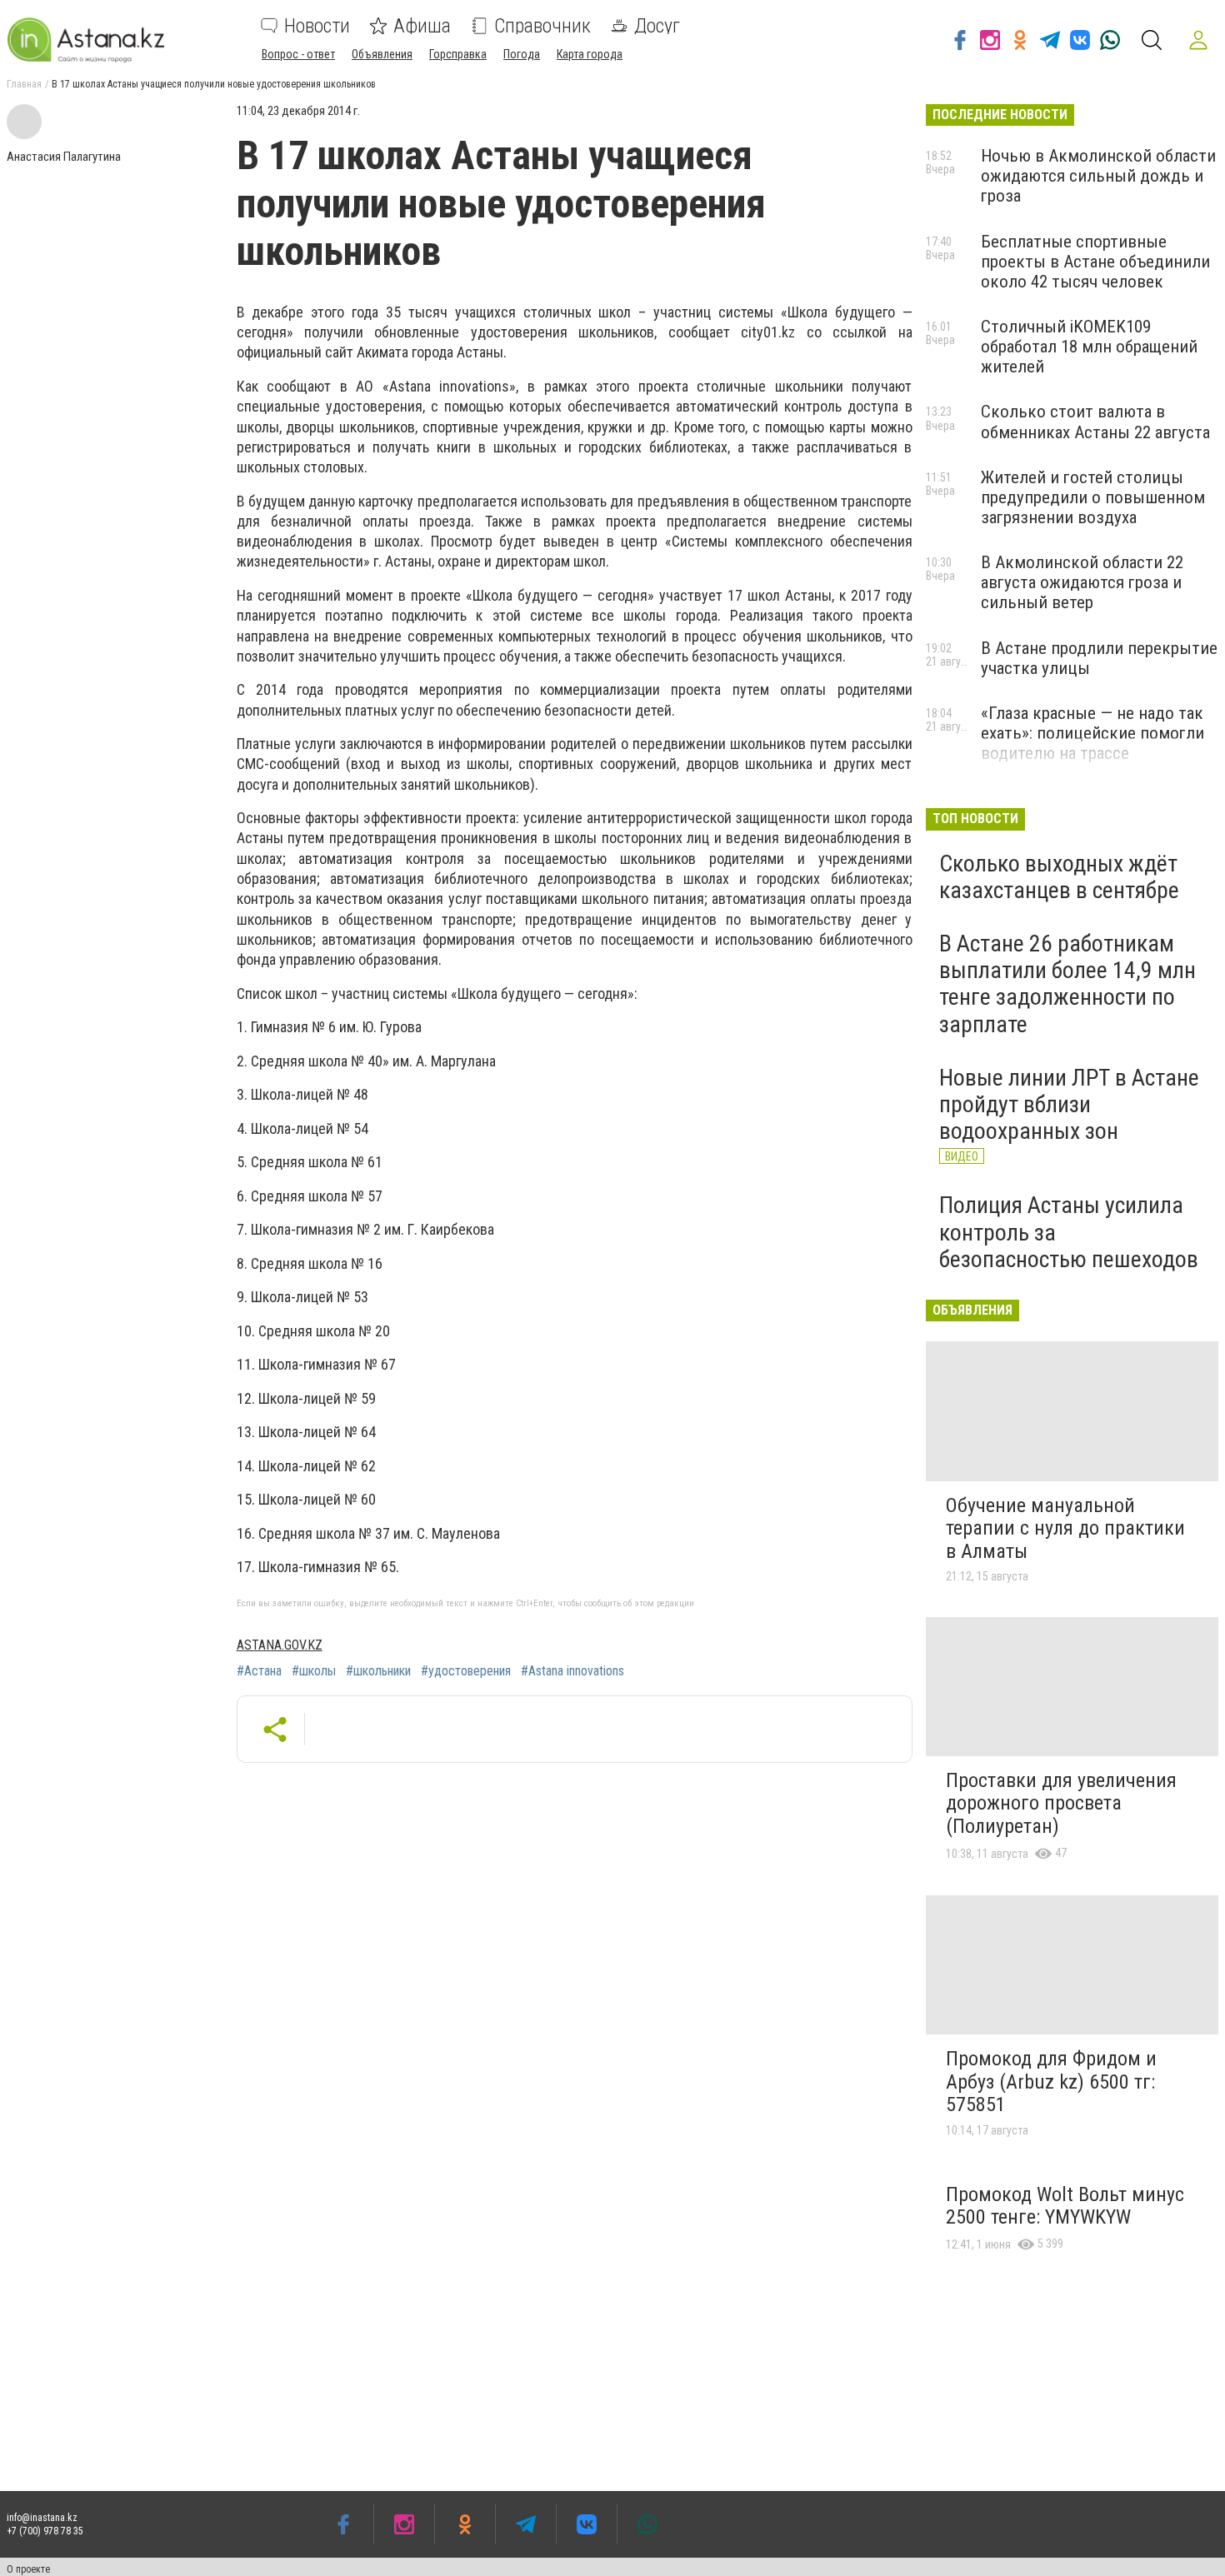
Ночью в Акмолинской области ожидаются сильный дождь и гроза (1098, 176)
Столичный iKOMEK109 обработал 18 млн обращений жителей (1089, 347)
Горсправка (458, 54)
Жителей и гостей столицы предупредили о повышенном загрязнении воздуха (1093, 497)
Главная (24, 84)
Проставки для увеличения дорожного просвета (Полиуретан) (1061, 1803)
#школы (314, 1671)
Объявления (382, 54)
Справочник (542, 26)
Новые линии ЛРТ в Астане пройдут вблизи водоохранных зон (1069, 1104)
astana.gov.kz (280, 1645)
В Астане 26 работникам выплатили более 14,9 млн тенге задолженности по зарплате (1067, 984)
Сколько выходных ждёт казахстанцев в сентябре (1059, 877)
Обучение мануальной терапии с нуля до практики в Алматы (1065, 1528)
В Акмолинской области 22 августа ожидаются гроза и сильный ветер (1082, 582)
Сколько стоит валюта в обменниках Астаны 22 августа (1095, 422)
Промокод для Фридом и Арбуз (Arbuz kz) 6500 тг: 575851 (1051, 2082)
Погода (522, 54)
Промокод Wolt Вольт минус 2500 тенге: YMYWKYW (1065, 2206)
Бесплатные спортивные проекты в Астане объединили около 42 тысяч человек (1095, 262)
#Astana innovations (572, 1671)
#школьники (378, 1671)
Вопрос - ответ (298, 54)
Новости (317, 26)
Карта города (590, 54)
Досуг (657, 26)
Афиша (422, 26)
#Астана (259, 1671)
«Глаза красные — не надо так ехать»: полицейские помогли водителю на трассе (1092, 733)
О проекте (28, 2569)
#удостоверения (466, 1671)
